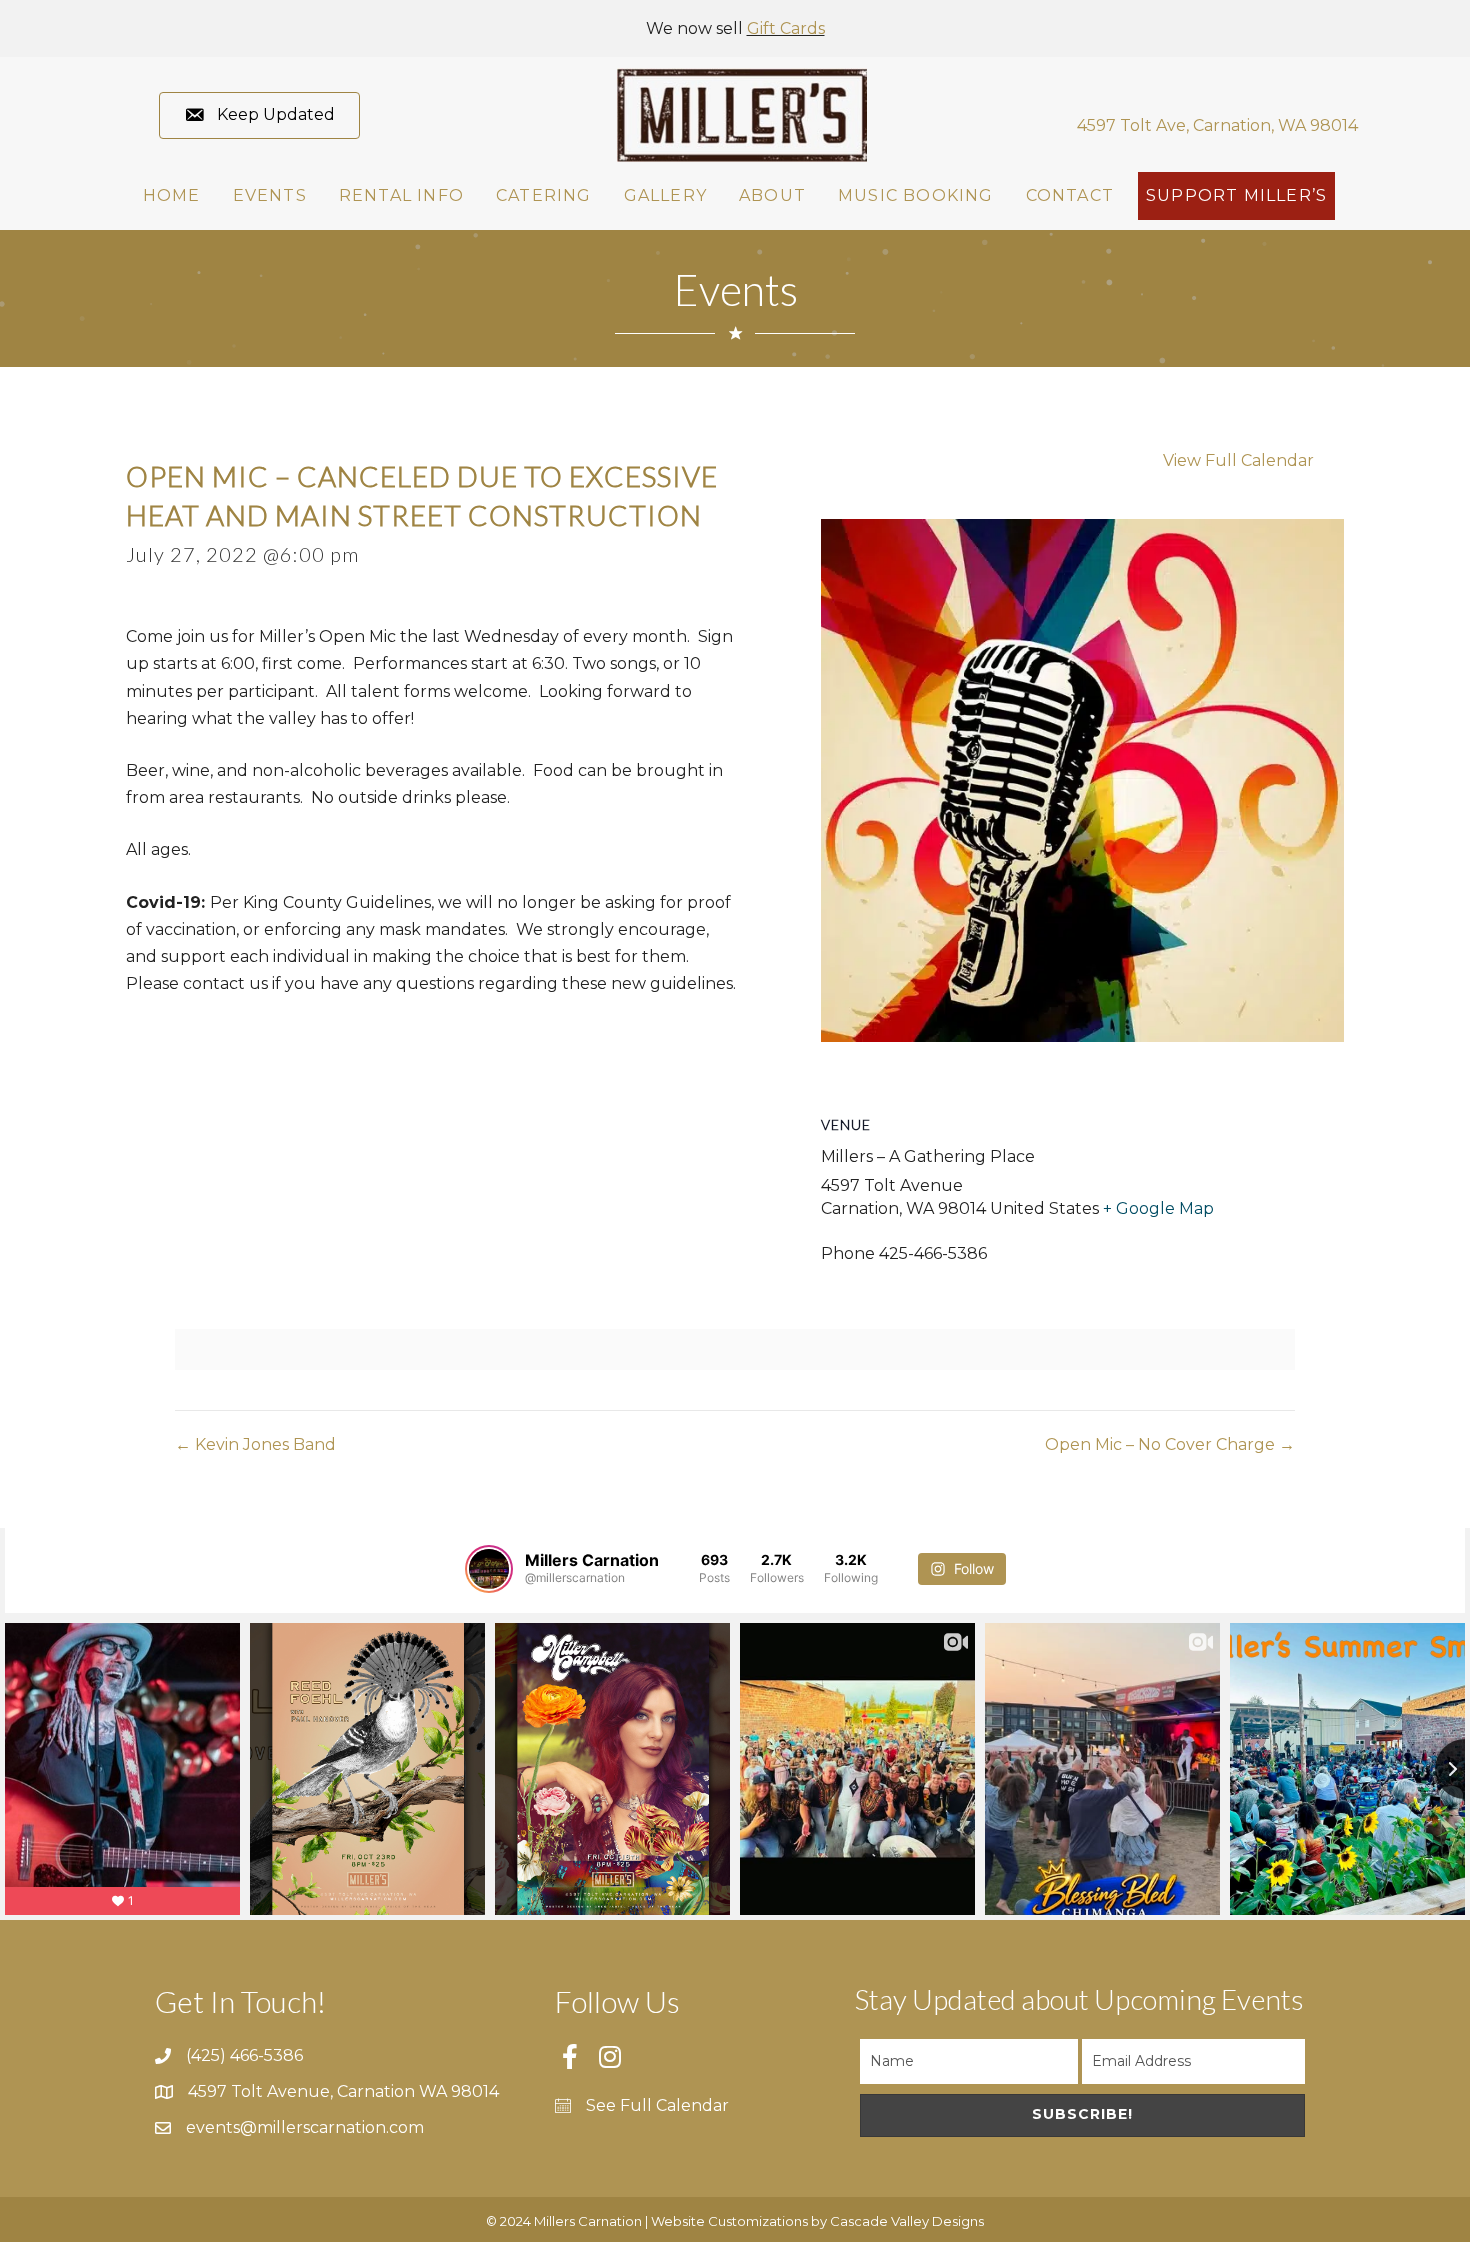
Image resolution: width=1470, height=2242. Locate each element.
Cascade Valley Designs (907, 2221)
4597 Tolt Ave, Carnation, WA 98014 (1217, 125)
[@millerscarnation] (489, 1569)
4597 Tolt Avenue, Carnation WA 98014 (343, 2091)
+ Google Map (1158, 1208)
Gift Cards (786, 28)
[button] (259, 115)
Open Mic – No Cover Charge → (1170, 1444)
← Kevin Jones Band (255, 1444)
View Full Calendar (1238, 460)
